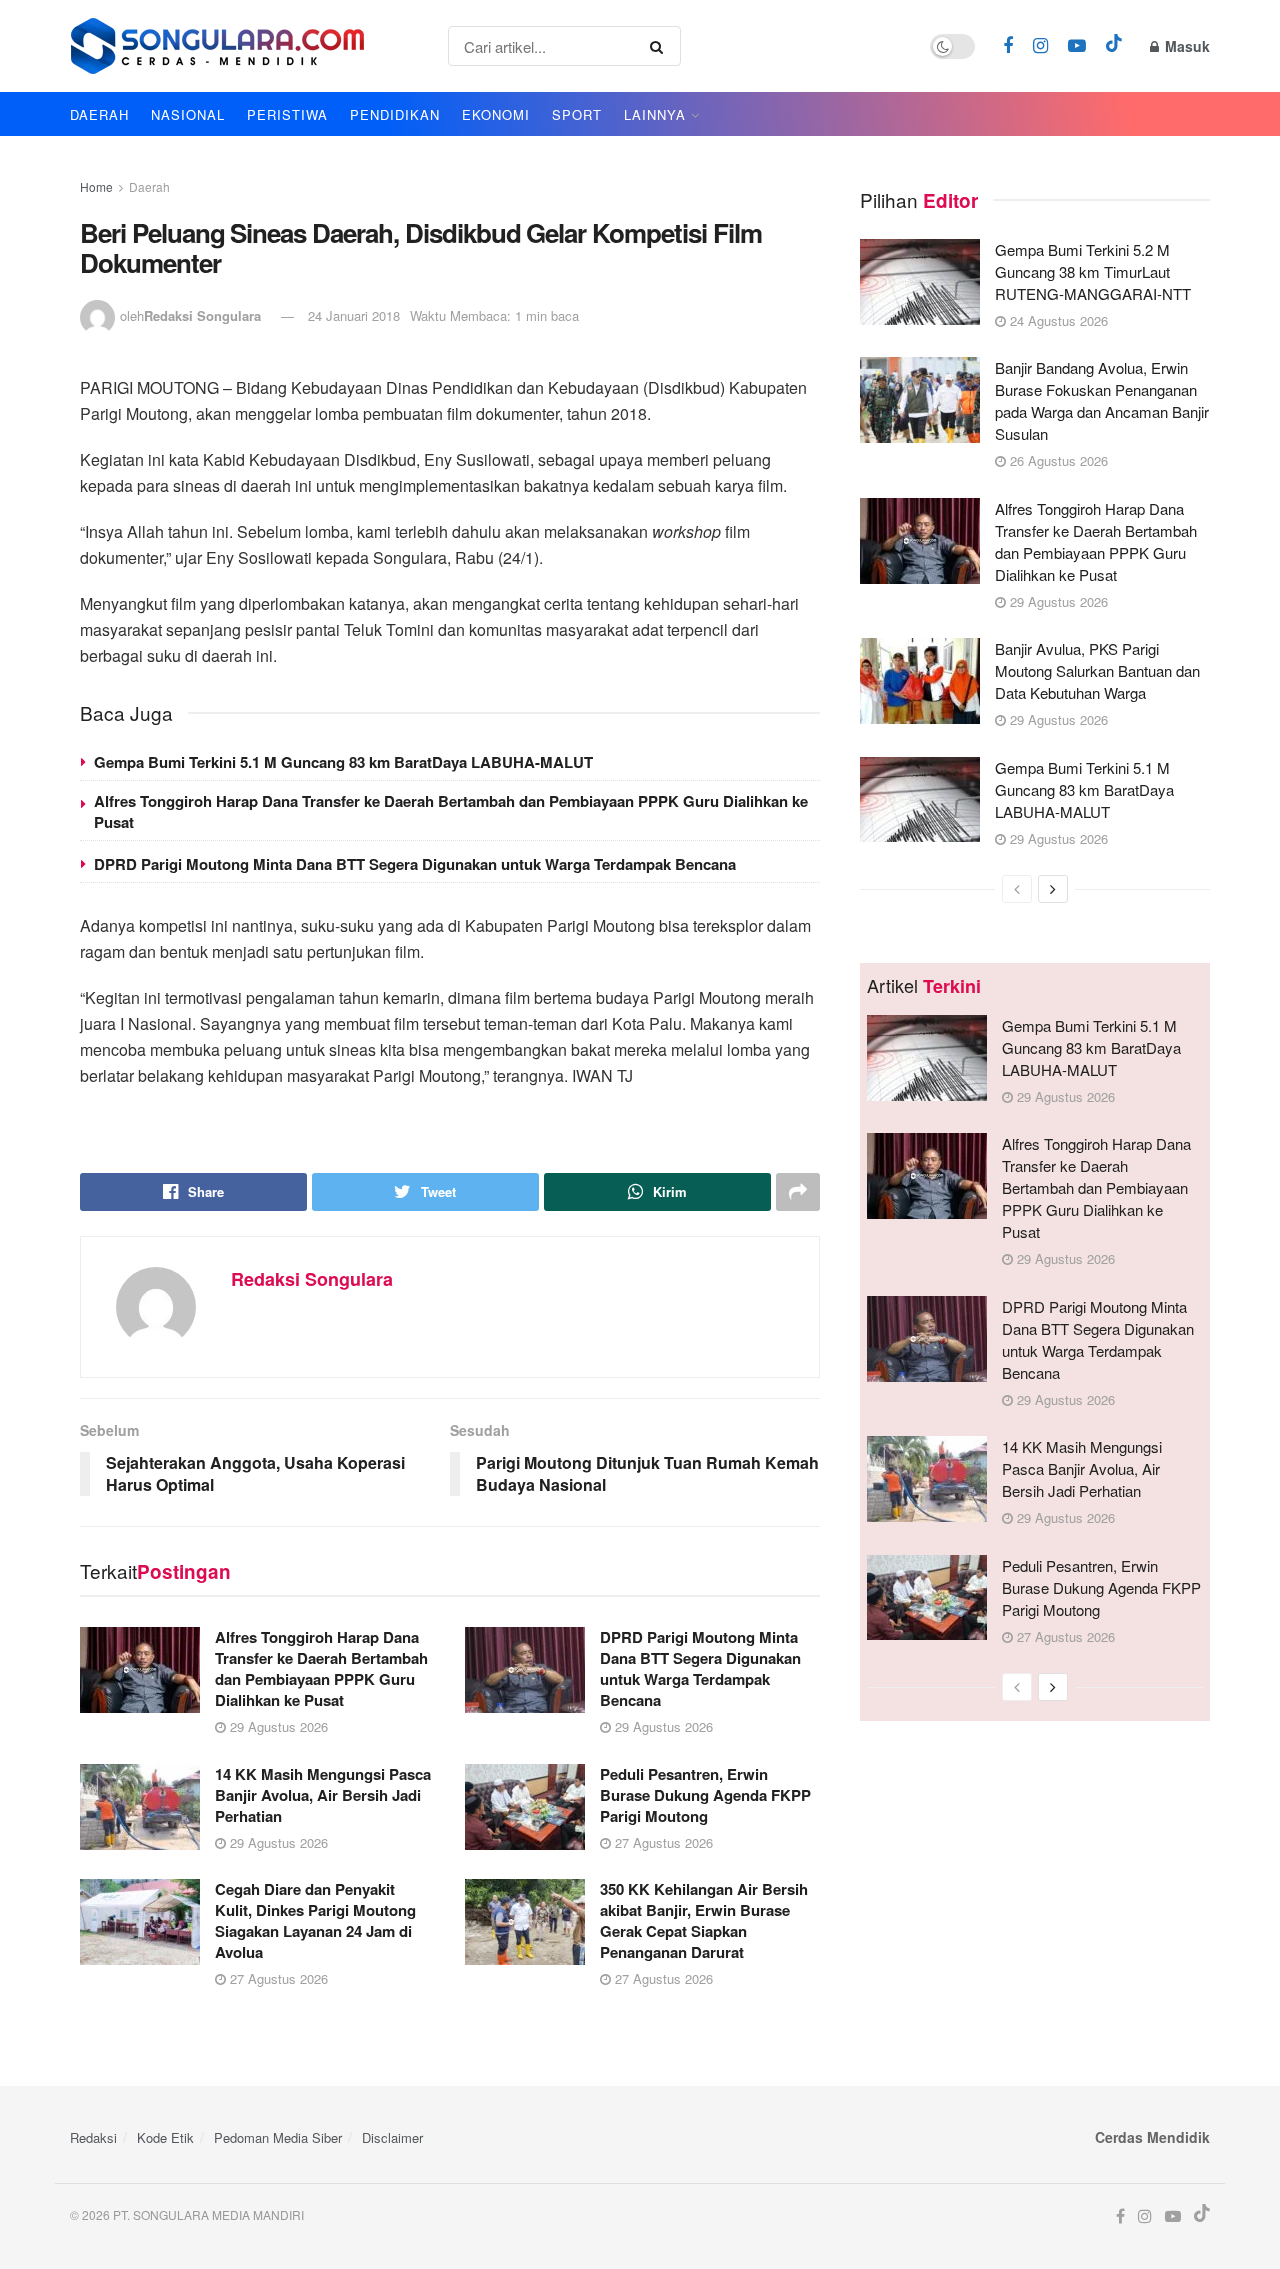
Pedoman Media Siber (278, 2137)
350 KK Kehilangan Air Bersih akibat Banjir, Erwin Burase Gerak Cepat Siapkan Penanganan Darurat (704, 1920)
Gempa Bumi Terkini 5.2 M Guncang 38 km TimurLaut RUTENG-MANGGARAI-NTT (1093, 271)
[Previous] (1017, 889)
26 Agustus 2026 (1057, 460)
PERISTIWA (287, 114)
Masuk (1185, 46)
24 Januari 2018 (354, 315)
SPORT (577, 114)
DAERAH (99, 114)
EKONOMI (496, 114)
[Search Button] (660, 46)
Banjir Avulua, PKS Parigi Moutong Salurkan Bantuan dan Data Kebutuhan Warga (1097, 670)
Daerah (149, 186)
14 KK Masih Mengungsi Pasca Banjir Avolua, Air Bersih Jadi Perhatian (323, 1795)
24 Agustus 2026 (1057, 320)
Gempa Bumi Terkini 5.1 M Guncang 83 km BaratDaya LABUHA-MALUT (343, 762)
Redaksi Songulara (202, 315)
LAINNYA (655, 114)
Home (96, 186)
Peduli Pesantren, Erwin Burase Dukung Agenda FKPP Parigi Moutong (705, 1795)
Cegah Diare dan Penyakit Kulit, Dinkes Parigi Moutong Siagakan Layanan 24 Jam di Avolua (315, 1920)
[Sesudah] (1053, 889)
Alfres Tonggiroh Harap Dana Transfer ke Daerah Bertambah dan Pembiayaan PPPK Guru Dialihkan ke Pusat (451, 811)
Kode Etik (165, 2137)
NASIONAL (188, 114)
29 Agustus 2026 (277, 1726)
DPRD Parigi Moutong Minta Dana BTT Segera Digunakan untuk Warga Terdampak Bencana (415, 864)
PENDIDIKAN (395, 114)
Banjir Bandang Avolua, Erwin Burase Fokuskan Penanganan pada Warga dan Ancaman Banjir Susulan (1102, 400)
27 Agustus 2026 (662, 1842)
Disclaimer (392, 2137)
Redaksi (93, 2137)
